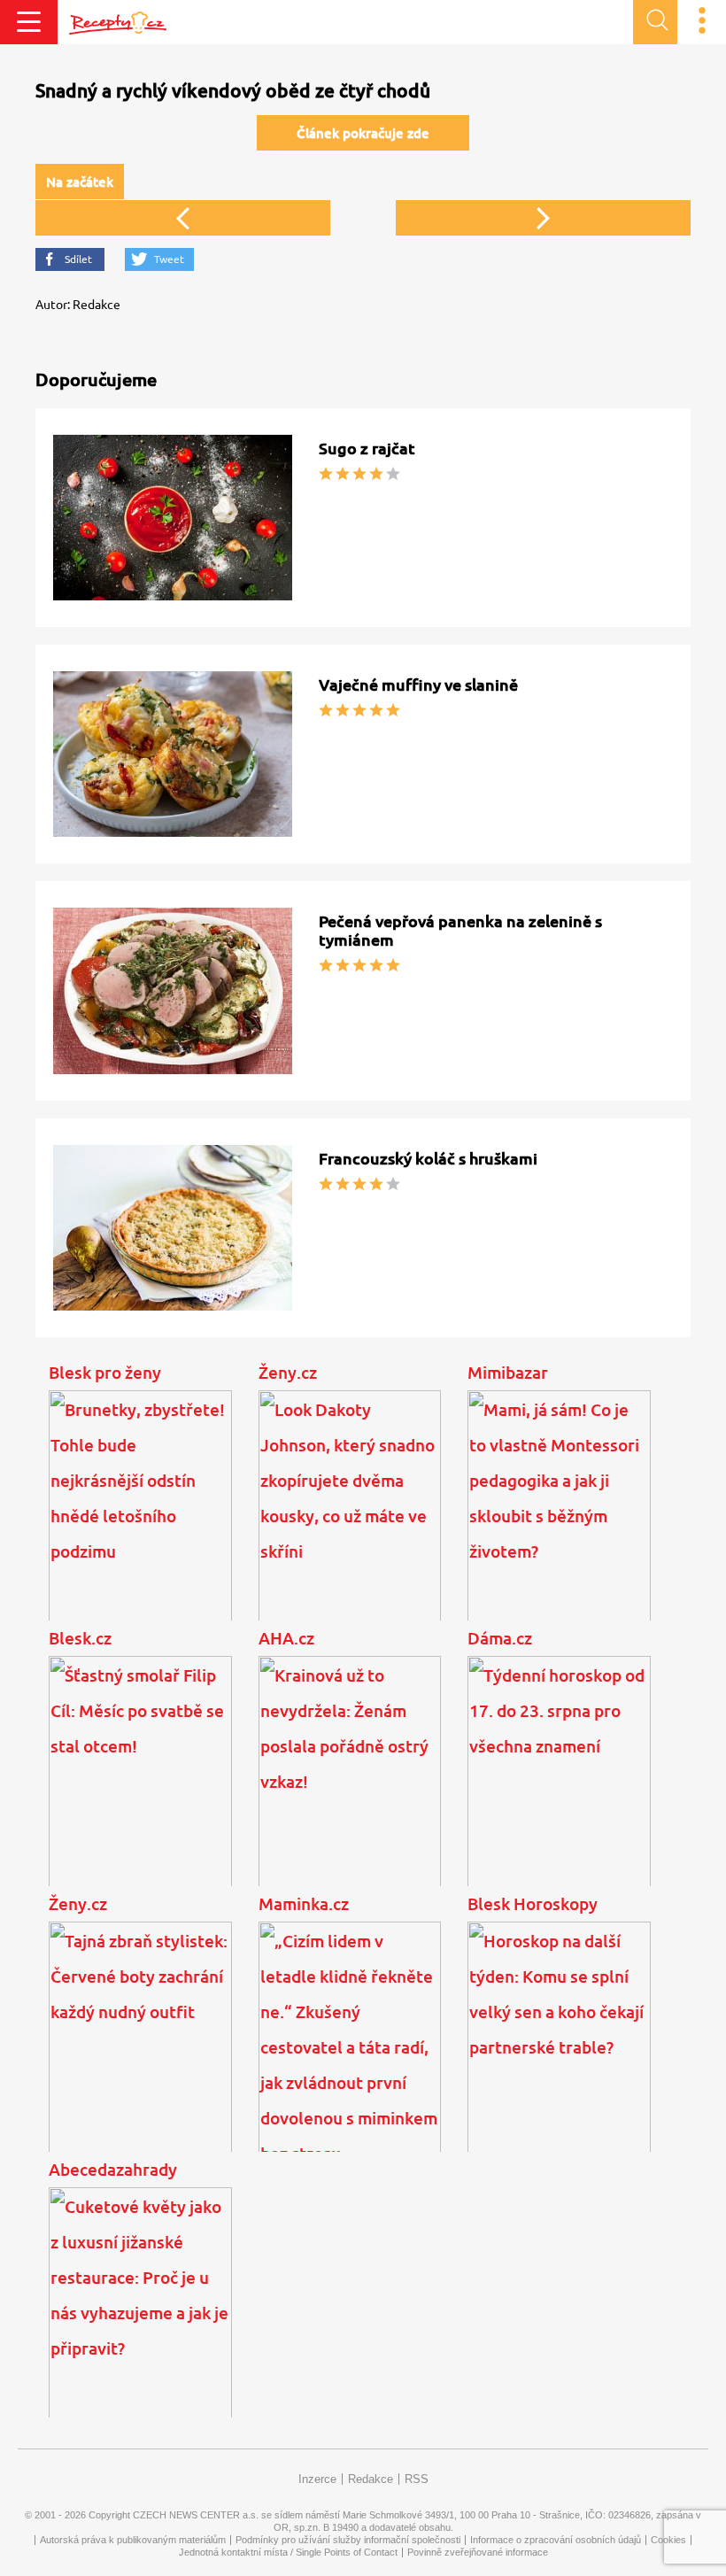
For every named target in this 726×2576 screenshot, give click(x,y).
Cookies (668, 2540)
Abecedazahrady (113, 2170)
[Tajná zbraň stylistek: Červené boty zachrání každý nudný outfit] (140, 2053)
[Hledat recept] (655, 22)
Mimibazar (508, 1373)
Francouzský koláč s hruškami (428, 1158)
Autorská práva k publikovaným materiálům (133, 2540)
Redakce (371, 2479)
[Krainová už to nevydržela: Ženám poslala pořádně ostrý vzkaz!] (350, 1787)
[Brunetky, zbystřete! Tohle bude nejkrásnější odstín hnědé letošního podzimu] (140, 1521)
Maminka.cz (304, 1904)
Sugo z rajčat (367, 448)
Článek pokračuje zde (363, 133)
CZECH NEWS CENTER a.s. (196, 2515)
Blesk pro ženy (105, 1373)
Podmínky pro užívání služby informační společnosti (348, 2540)
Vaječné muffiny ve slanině (418, 685)
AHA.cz (286, 1638)
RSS (417, 2479)
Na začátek (80, 182)
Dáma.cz (500, 1638)
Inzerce (317, 2479)
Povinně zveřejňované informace (478, 2552)
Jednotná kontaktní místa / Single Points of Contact (288, 2552)
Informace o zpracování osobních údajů (556, 2540)
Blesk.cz (80, 1638)
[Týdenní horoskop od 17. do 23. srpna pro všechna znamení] (559, 1787)
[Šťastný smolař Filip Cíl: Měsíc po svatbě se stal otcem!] (140, 1787)
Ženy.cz (288, 1373)
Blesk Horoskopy (533, 1904)
